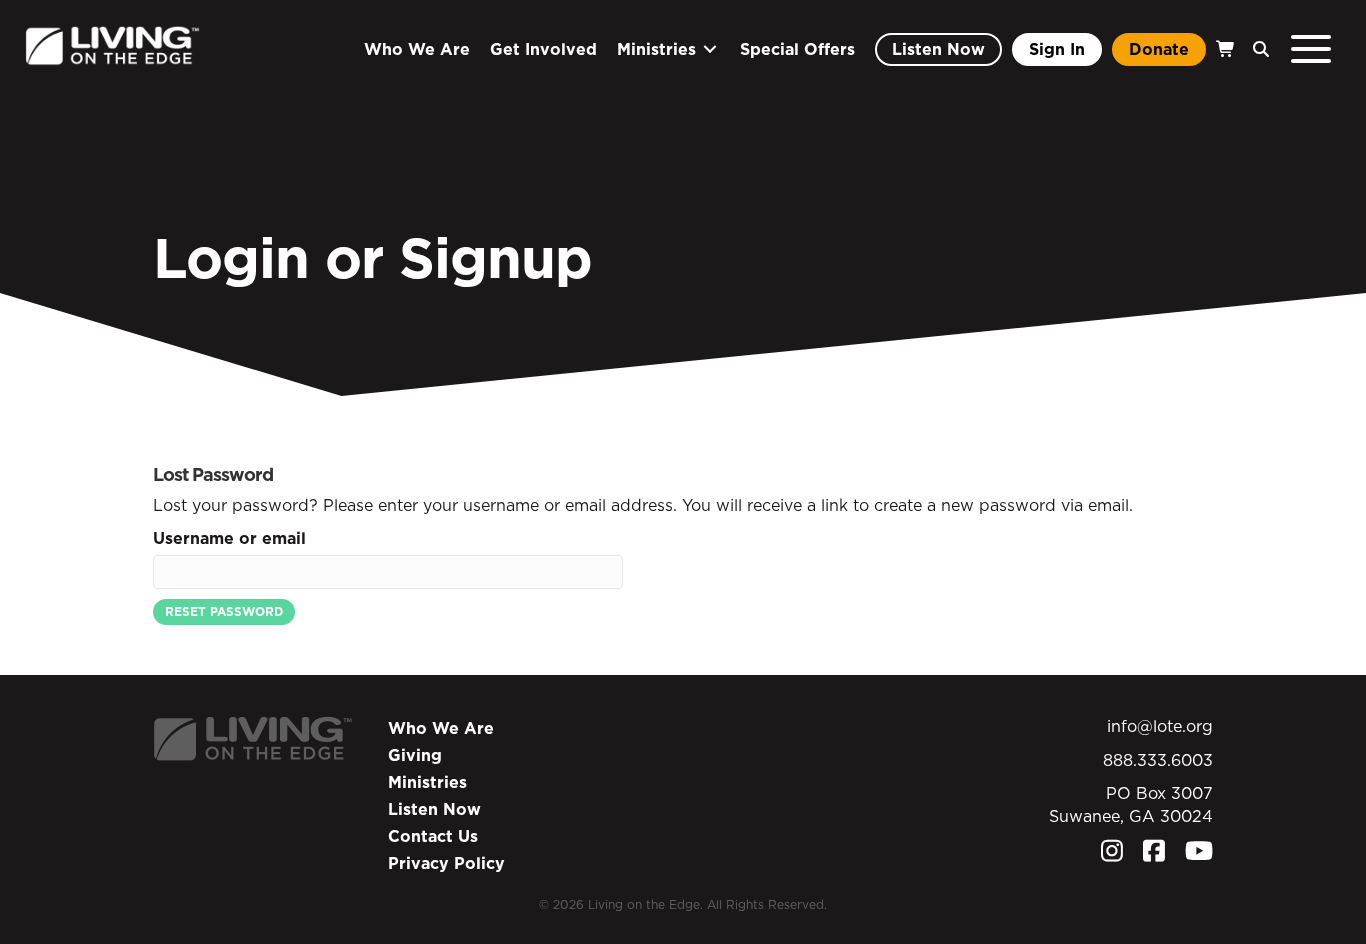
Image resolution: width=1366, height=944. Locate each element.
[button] (1256, 49)
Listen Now (434, 809)
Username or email (229, 538)
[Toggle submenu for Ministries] (710, 49)
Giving (415, 755)
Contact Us (433, 836)
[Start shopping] (1223, 49)
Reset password (224, 611)
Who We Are (441, 728)
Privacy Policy (446, 863)
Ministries (427, 782)
